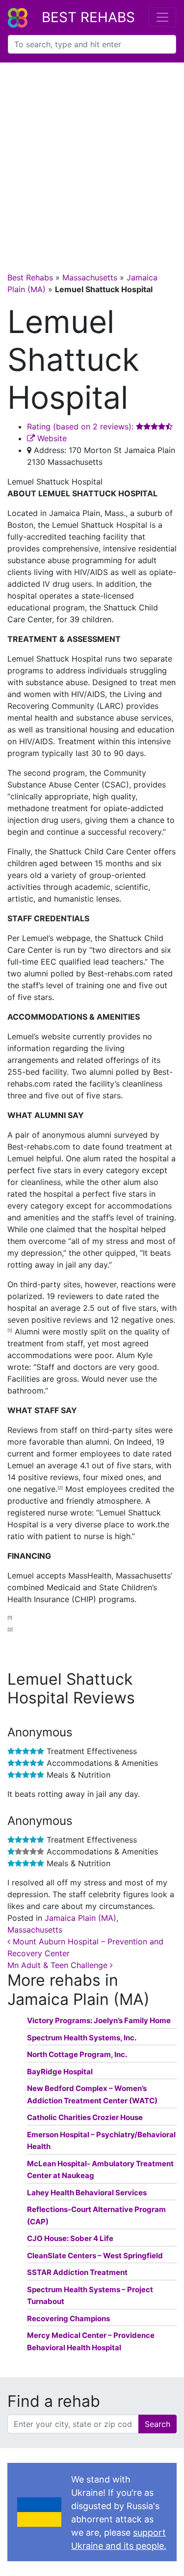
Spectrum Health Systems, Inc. (82, 2038)
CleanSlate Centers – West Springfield (95, 2256)
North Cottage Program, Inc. (77, 2054)
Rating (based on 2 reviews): (81, 426)
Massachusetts (90, 277)
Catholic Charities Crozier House (85, 2117)
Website (51, 438)
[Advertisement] (92, 160)
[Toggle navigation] (162, 17)
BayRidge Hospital (60, 2072)
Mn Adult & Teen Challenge (59, 1965)
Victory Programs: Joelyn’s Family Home (99, 2020)
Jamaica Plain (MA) (80, 1918)
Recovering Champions (68, 2318)
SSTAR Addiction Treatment (77, 2272)
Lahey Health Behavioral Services (87, 2193)
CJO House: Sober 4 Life (70, 2238)
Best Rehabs (88, 17)
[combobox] (92, 44)
